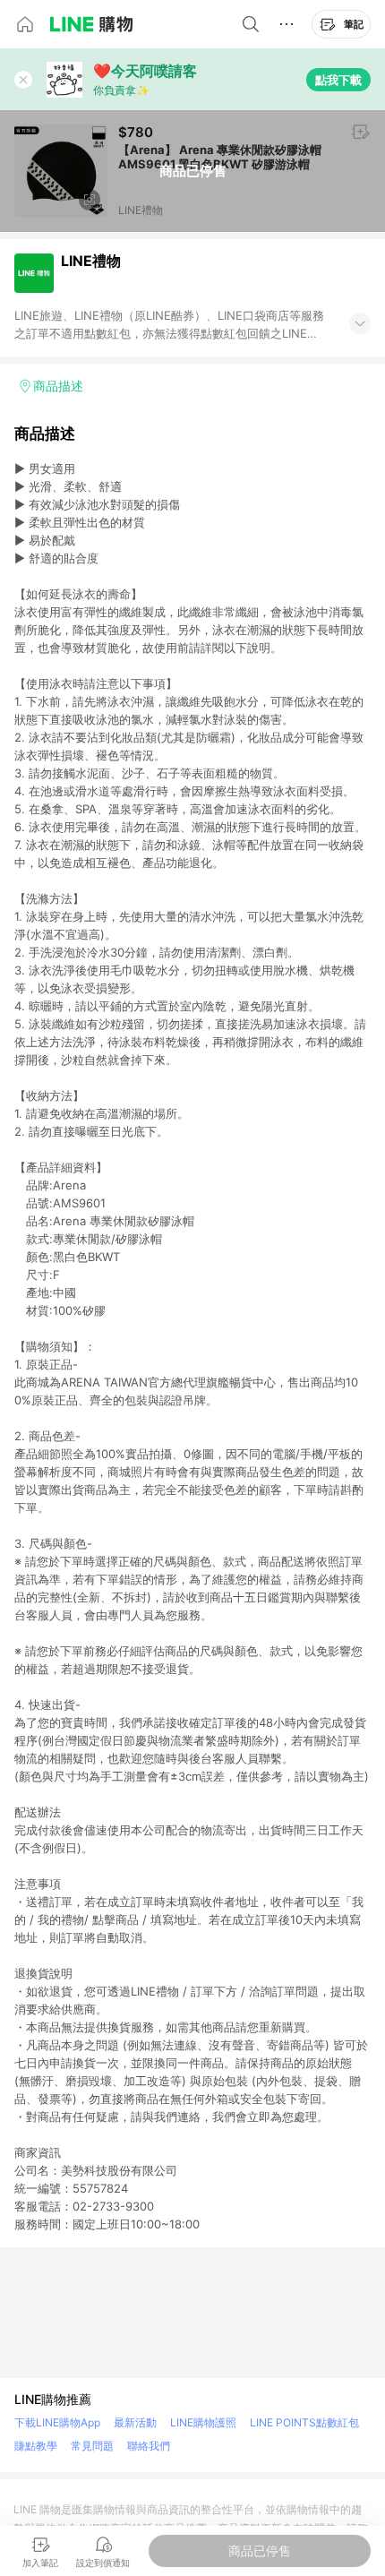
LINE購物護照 (203, 2422)
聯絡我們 (149, 2446)
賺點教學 (36, 2446)
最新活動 (135, 2422)
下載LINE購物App (57, 2422)
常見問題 (92, 2446)
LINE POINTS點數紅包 (304, 2422)
